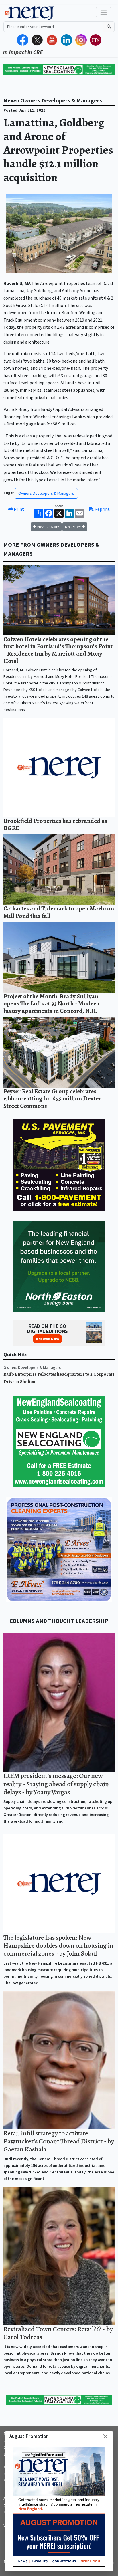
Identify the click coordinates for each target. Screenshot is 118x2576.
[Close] (105, 2436)
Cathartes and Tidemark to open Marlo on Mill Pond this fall (59, 912)
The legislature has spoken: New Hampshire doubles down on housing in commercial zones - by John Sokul (58, 1946)
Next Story (73, 527)
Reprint (102, 509)
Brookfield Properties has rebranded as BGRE (55, 824)
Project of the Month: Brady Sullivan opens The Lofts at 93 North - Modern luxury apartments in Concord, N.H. (51, 1003)
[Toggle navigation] (104, 12)
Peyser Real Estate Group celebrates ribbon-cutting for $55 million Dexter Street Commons (52, 1098)
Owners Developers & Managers (46, 493)
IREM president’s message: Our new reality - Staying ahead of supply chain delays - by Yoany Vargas (56, 1784)
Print (18, 509)
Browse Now (48, 1339)
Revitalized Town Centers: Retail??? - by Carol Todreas (58, 2333)
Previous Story (48, 527)
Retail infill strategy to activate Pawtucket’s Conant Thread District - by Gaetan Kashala (59, 2141)
